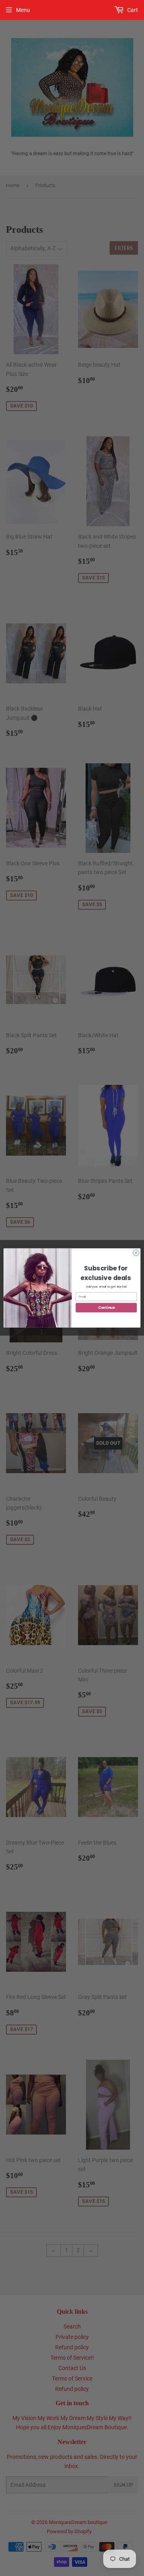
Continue (106, 1308)
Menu (23, 10)
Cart (132, 10)
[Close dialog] (136, 1253)
